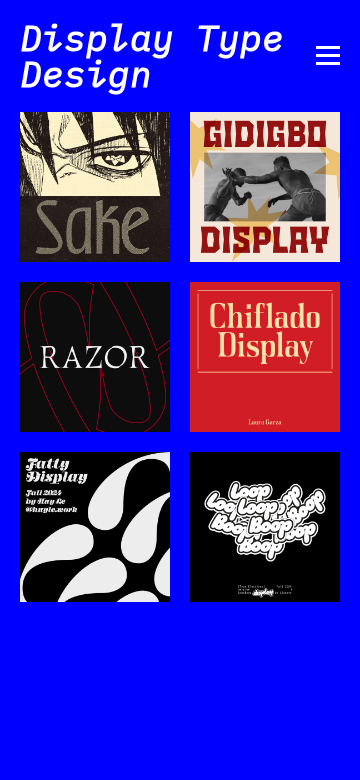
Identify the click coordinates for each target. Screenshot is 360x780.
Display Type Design (152, 55)
